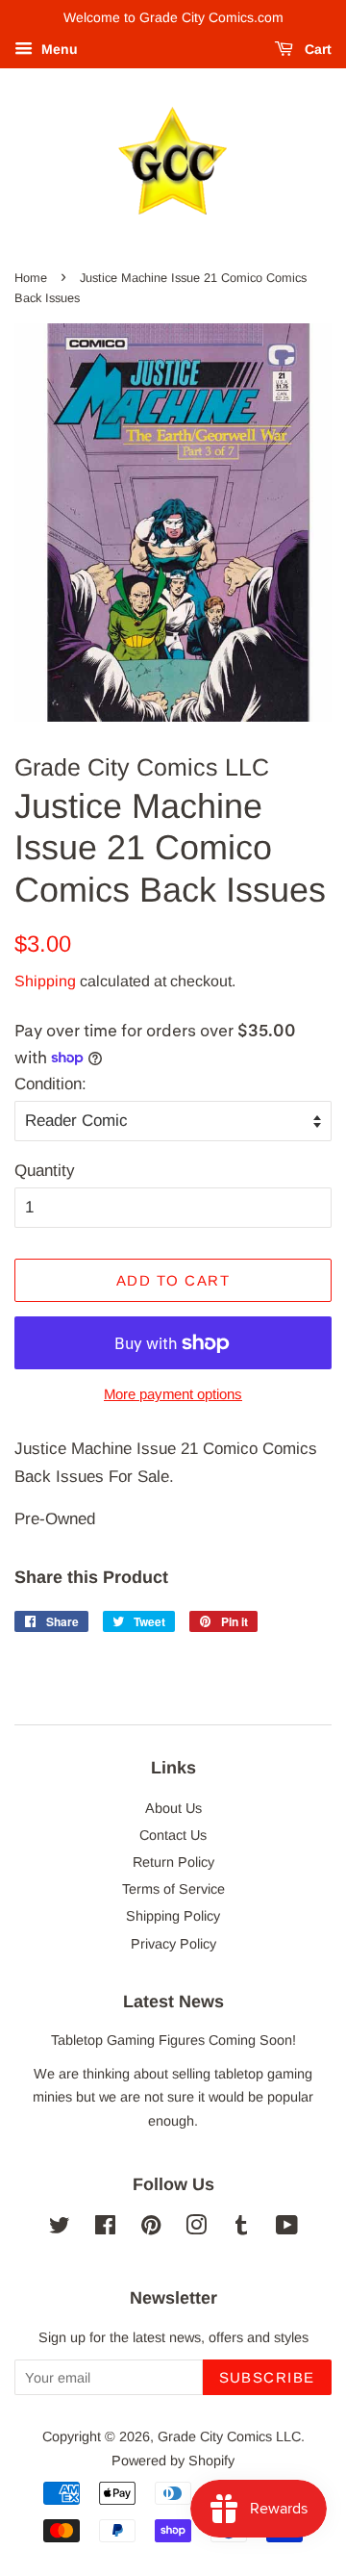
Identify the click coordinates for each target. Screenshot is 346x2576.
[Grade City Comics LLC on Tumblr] (241, 2229)
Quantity (45, 1171)
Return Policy (173, 1862)
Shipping (45, 981)
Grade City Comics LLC (229, 2436)
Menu (58, 49)
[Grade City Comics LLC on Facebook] (105, 2229)
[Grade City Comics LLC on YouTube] (287, 2229)
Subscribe (268, 2377)
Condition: (50, 1084)
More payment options (173, 1394)
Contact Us (173, 1835)
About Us (173, 1808)
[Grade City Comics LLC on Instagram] (196, 2229)
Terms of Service (173, 1889)
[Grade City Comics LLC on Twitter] (60, 2229)
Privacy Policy (173, 1944)
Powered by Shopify (173, 2461)
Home (31, 278)
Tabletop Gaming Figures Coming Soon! (173, 2040)
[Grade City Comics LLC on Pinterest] (151, 2229)
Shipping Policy (173, 1916)
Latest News (173, 2002)
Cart (316, 49)
